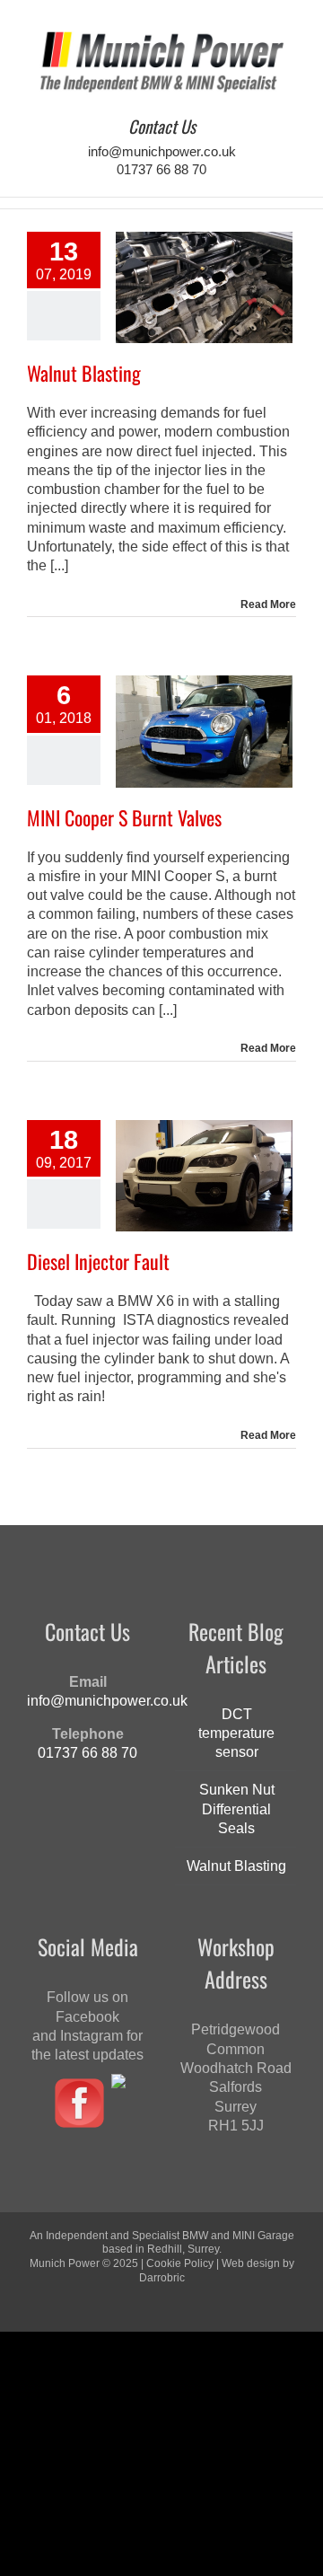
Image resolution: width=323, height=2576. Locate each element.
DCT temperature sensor (236, 1734)
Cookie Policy (180, 2263)
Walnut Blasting (84, 373)
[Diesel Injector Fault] (204, 1176)
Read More (268, 604)
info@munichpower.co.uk (162, 151)
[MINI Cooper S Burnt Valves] (204, 731)
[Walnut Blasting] (204, 287)
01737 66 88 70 (161, 169)
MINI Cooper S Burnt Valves (124, 817)
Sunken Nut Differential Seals (237, 1809)
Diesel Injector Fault (98, 1261)
